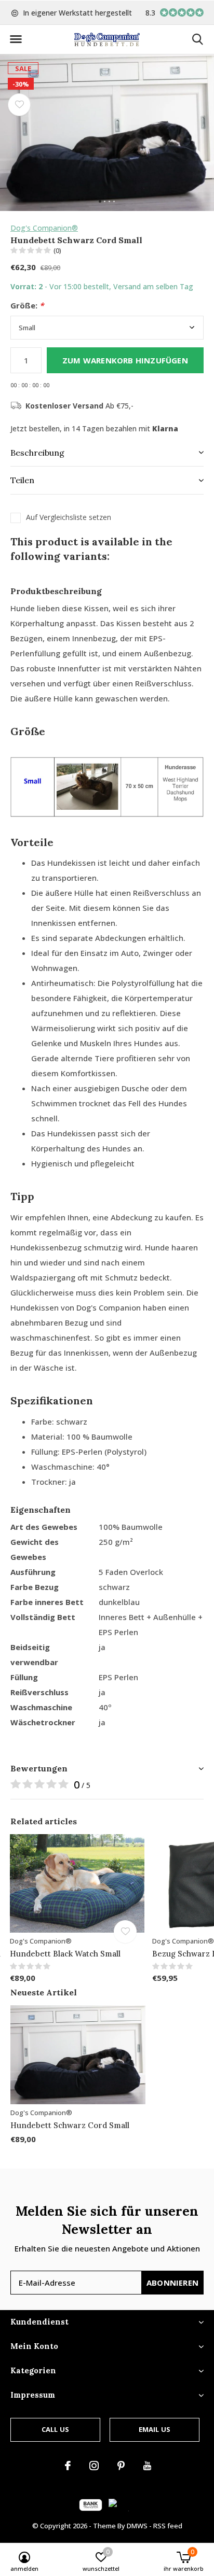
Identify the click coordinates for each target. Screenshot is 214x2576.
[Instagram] (94, 2466)
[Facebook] (68, 2466)
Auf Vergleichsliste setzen (69, 517)
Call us (55, 2429)
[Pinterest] (121, 2466)
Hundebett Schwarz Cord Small (70, 2125)
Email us (155, 2429)
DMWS (137, 2526)
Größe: (27, 306)
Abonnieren (172, 2283)
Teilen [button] (22, 480)
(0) (57, 250)
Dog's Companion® (44, 228)
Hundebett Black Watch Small (65, 1954)
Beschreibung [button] (37, 453)
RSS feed (168, 2526)
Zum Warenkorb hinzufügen (125, 360)
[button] (16, 39)
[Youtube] (147, 2466)
